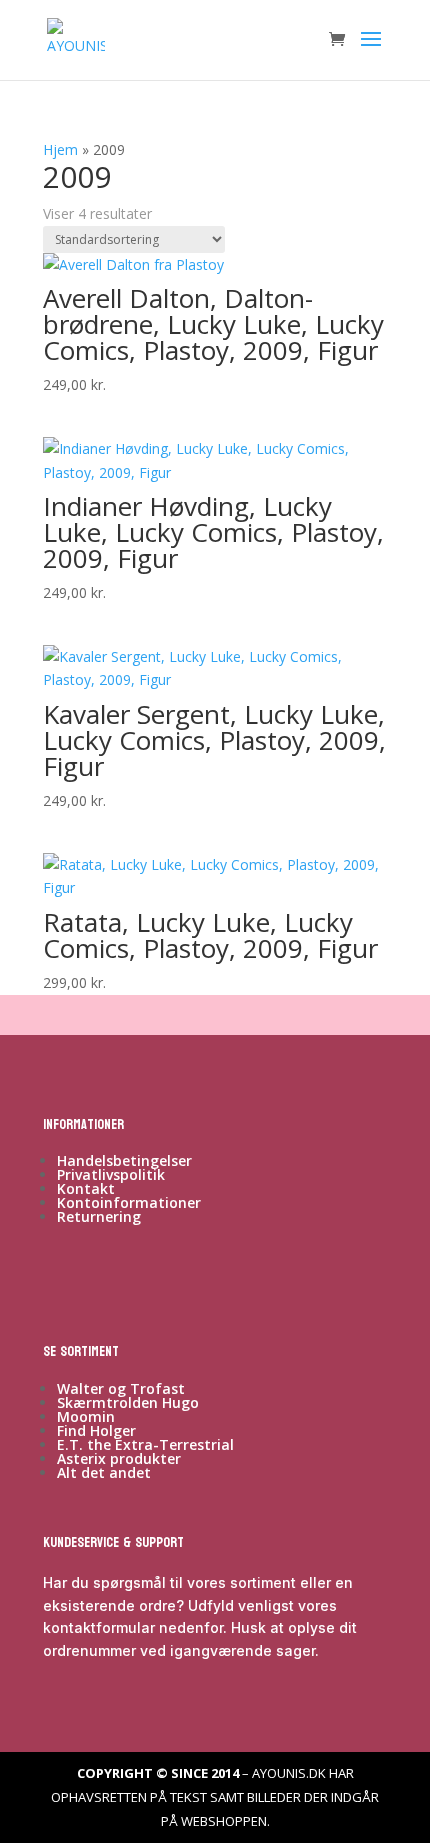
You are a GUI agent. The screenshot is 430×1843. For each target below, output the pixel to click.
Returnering (99, 1216)
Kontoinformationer (129, 1202)
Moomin (86, 1416)
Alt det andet (104, 1472)
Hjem (60, 149)
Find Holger (96, 1430)
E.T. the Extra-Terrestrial (145, 1444)
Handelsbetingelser (124, 1160)
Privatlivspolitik (111, 1174)
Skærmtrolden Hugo (128, 1402)
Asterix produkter (119, 1458)
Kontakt (86, 1188)
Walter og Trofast (121, 1388)
